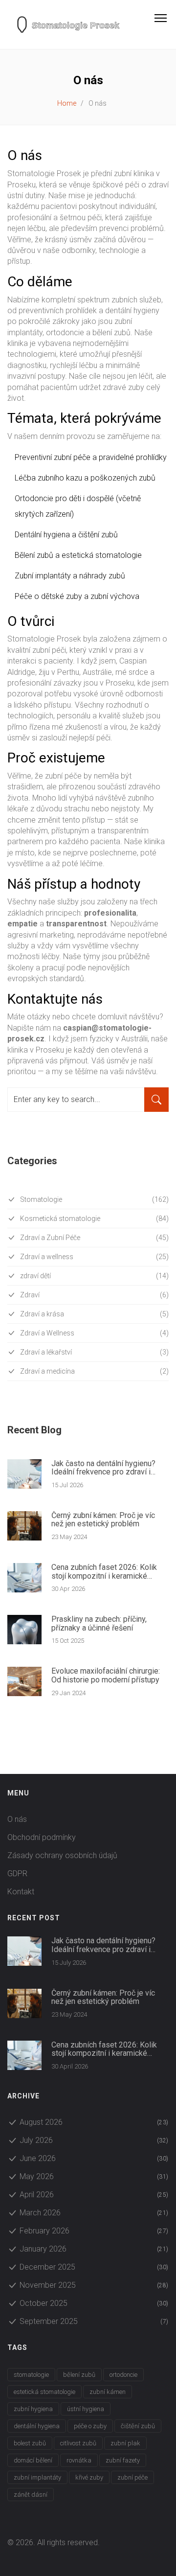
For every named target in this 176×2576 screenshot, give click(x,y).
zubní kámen (108, 2392)
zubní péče (132, 2477)
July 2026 (94, 2140)
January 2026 (94, 2249)
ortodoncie (123, 2375)
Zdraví (94, 1295)
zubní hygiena (33, 2409)
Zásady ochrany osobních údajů (62, 1855)
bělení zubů (79, 2375)
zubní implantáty (37, 2477)
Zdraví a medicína (94, 1371)
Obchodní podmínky (42, 1837)
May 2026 (94, 2176)
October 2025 (94, 2303)
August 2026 (94, 2122)
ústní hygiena (86, 2409)
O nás (17, 1819)
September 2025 (94, 2321)
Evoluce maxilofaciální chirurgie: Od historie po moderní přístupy (106, 1675)
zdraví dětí (94, 1276)
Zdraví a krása (94, 1314)
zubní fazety (123, 2460)
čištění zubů (138, 2426)
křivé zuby (89, 2477)
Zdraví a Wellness (94, 1333)
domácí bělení (33, 2460)
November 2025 (94, 2285)
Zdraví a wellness (94, 1257)
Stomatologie (94, 1199)
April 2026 (94, 2195)
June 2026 (94, 2158)
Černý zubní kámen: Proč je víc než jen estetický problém (103, 1520)
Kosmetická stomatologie (94, 1219)
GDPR (17, 1874)
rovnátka (79, 2460)
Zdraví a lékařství (94, 1352)
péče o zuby (90, 2426)
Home (67, 103)
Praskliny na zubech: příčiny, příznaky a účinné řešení (99, 1623)
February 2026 (94, 2231)
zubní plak (125, 2443)
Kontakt (21, 1892)
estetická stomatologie (44, 2392)
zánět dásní (31, 2495)
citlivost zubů (78, 2443)
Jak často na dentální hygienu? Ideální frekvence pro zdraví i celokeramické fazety (103, 1468)
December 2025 (94, 2267)
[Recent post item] (24, 1951)
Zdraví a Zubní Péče (94, 1238)
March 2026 (94, 2213)
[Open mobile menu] (165, 18)
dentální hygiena (37, 2426)
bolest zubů (30, 2443)
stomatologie (31, 2375)
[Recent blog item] (24, 1474)
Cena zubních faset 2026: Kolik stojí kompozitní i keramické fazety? (104, 1572)
